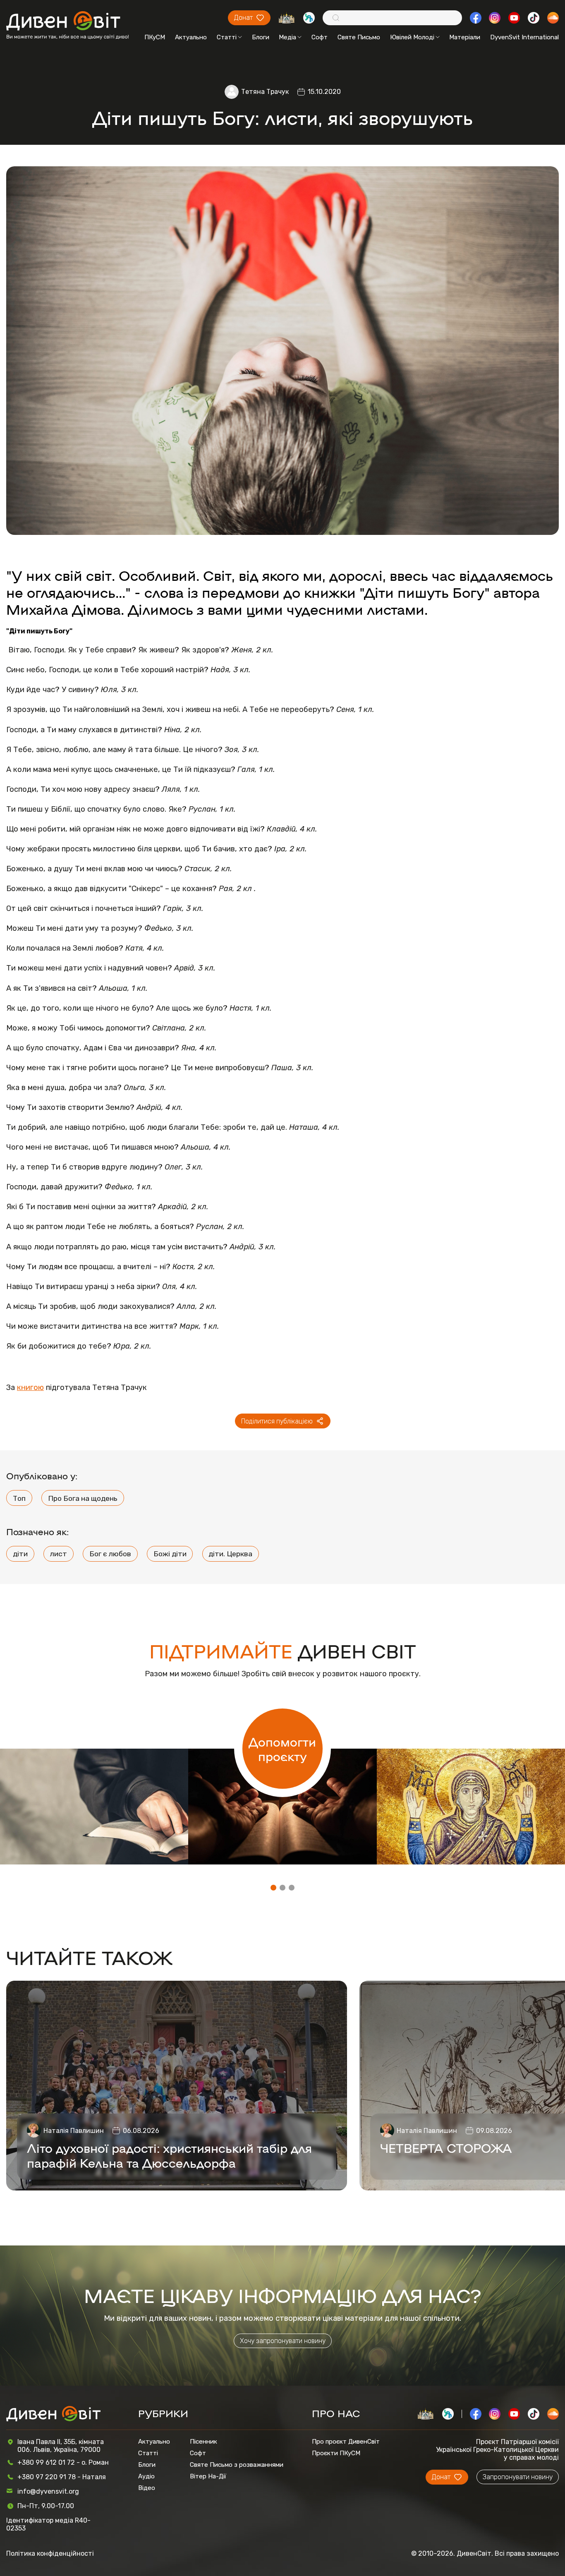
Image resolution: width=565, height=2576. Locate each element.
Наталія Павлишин (74, 2131)
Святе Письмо (359, 37)
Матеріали (465, 37)
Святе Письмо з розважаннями (237, 2465)
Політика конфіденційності (50, 2553)
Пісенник (203, 2442)
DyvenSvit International (524, 37)
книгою (30, 1387)
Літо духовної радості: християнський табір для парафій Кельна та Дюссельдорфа (169, 2155)
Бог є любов (110, 1554)
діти (20, 1554)
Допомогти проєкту (282, 1749)
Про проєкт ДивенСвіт (346, 2442)
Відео (147, 2488)
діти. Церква (230, 1554)
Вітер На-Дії (208, 2476)
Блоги (261, 37)
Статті (227, 37)
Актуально (191, 37)
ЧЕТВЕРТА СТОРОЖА (446, 2147)
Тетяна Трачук (265, 92)
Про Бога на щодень (83, 1498)
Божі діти (170, 1554)
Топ (19, 1498)
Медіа (287, 37)
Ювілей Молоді (412, 37)
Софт (320, 37)
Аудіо (146, 2476)
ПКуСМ (155, 37)
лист (59, 1554)
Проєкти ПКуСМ (336, 2453)
